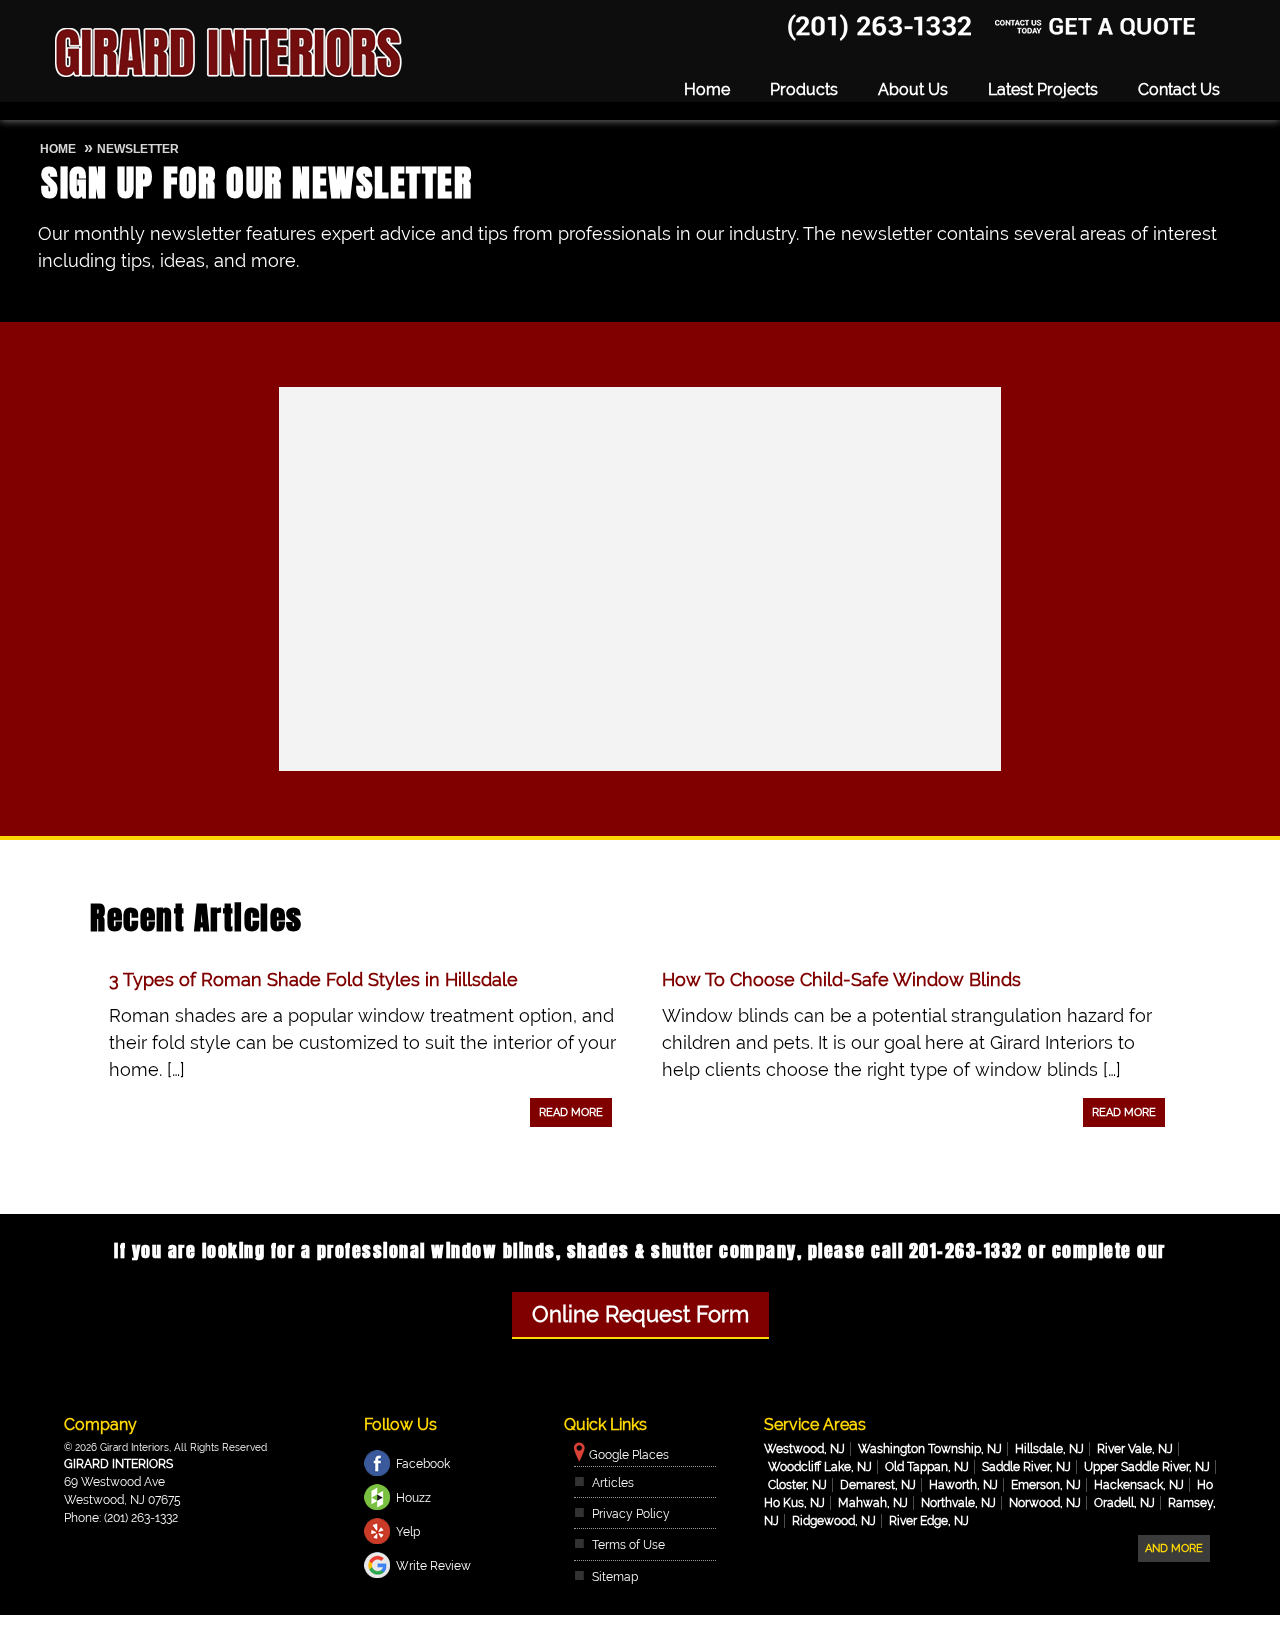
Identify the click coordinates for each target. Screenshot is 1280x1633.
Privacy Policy (631, 1514)
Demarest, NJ (878, 1485)
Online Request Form (640, 1314)
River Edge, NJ (929, 1521)
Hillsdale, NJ (1049, 1449)
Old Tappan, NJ (927, 1467)
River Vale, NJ (1135, 1449)
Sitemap (615, 1577)
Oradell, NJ (1124, 1503)
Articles (613, 1483)
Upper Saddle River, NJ (1147, 1467)
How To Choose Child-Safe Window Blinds (841, 979)
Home (707, 89)
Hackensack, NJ (1139, 1485)
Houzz (413, 1498)
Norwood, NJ (1045, 1503)
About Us (913, 89)
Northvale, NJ (958, 1503)
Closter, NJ (797, 1485)
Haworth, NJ (963, 1485)
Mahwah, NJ (873, 1503)
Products (804, 89)
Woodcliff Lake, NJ (820, 1467)
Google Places (629, 1455)
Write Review (433, 1566)
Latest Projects (1043, 89)
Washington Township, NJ (930, 1449)
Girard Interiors (118, 1464)
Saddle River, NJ (1026, 1467)
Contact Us (1179, 89)
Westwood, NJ (804, 1449)
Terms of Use (628, 1545)
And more (1174, 1548)
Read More (571, 1112)
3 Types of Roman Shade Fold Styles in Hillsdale (313, 979)
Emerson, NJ (1046, 1485)
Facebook (423, 1464)
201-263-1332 (821, 18)
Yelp (408, 1532)
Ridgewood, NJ (834, 1521)
